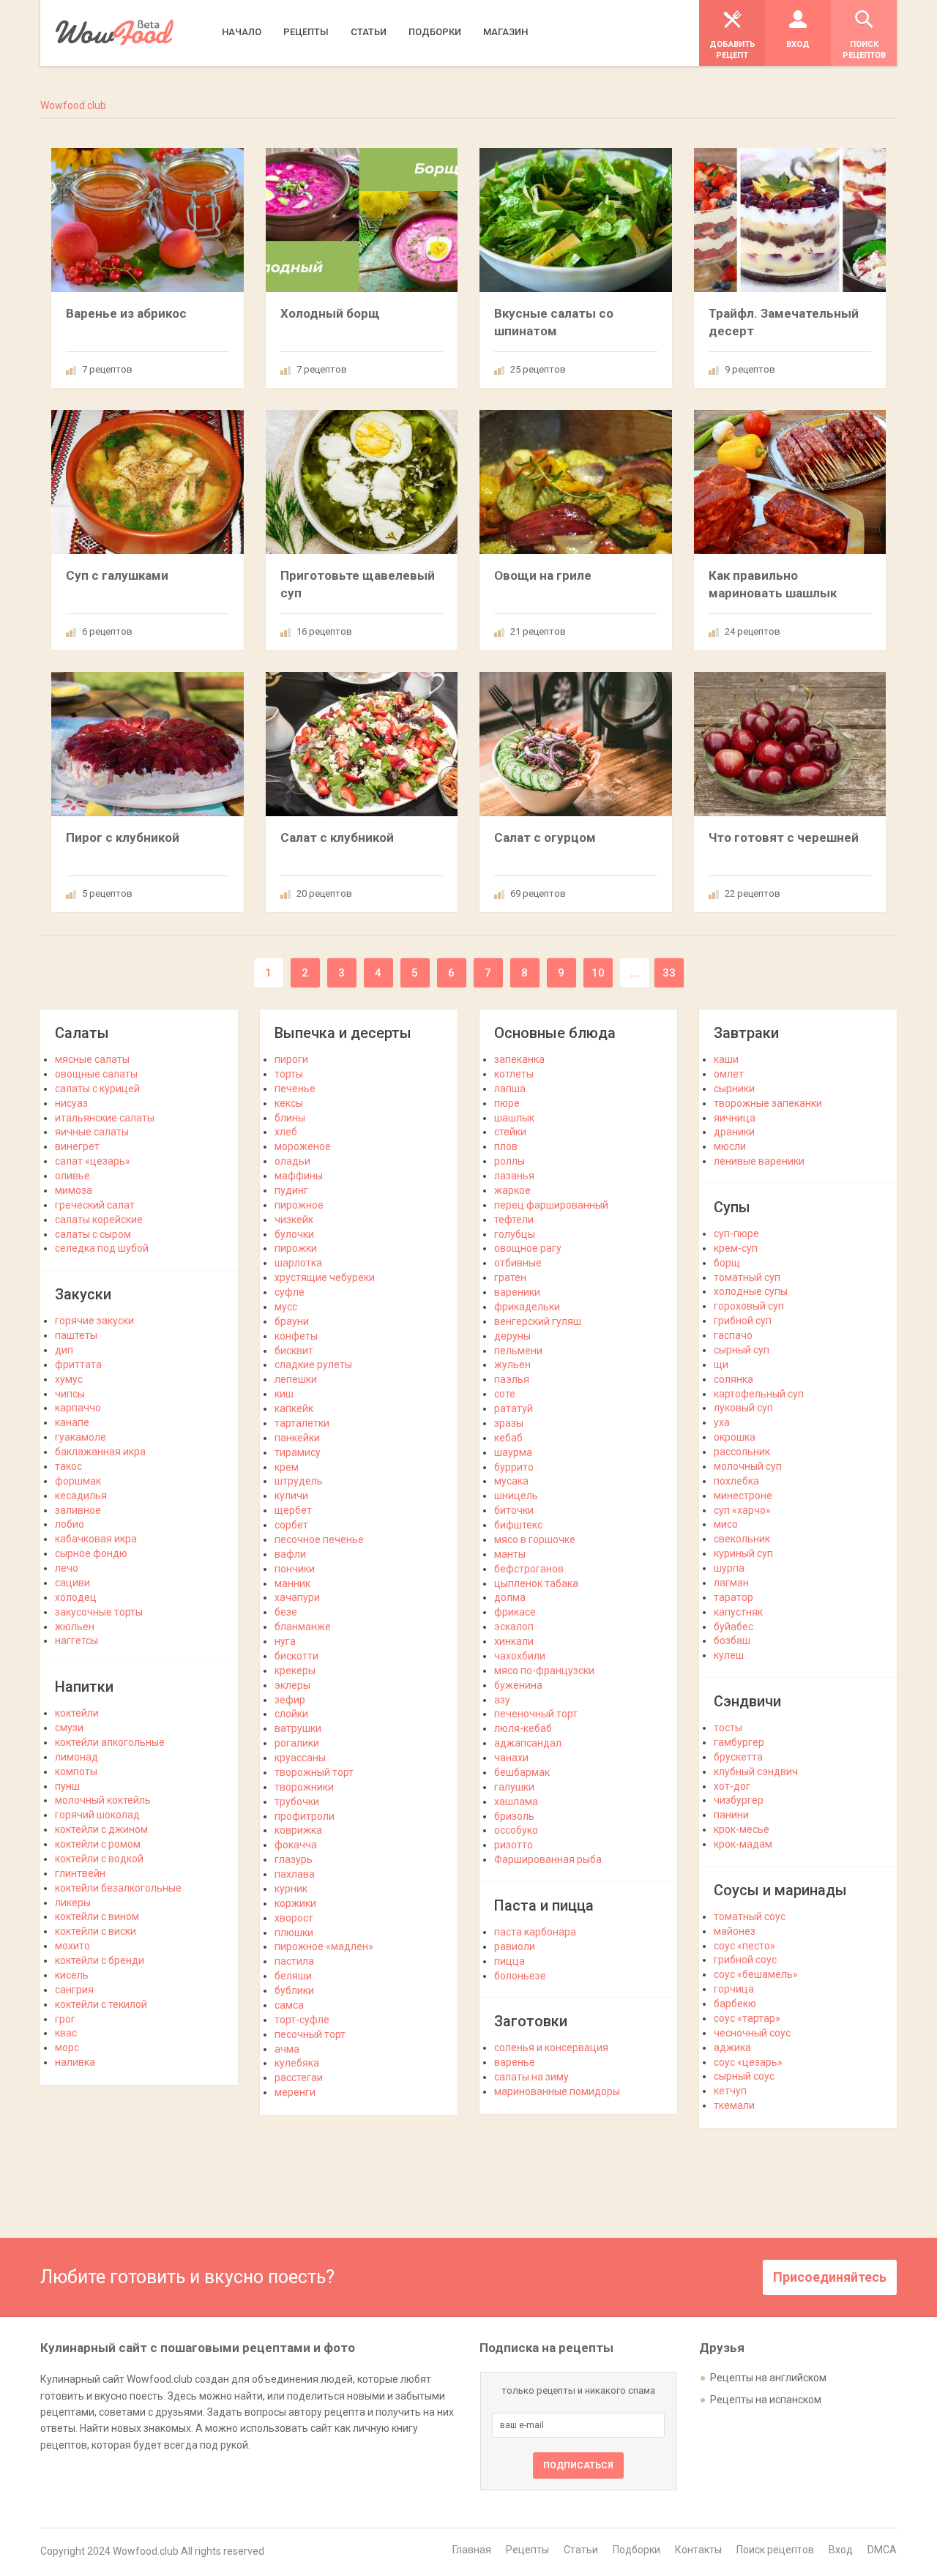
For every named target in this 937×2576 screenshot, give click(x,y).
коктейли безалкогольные (118, 1888)
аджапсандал (528, 1743)
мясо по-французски (544, 1670)
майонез (735, 1931)
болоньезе (520, 1976)
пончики (295, 1569)
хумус (69, 1379)
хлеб (286, 1132)
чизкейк (294, 1220)
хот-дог (732, 1786)
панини (731, 1815)
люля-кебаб (523, 1728)
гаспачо (733, 1335)
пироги (291, 1059)
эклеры (292, 1685)
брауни (292, 1321)
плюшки (294, 1933)
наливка (75, 2062)
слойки (291, 1714)
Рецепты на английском (768, 2378)
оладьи (292, 1161)
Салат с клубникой (337, 837)
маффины (299, 1176)
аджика (732, 2047)
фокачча (296, 1845)
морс (67, 2047)
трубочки (297, 1802)
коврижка (298, 1830)
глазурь (294, 1859)
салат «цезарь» (93, 1161)
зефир (290, 1700)
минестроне (743, 1496)
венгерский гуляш (538, 1321)
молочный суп (748, 1466)
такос (68, 1466)
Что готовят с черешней (784, 837)
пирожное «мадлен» (324, 1946)
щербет (293, 1510)
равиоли (515, 1946)
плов (506, 1146)
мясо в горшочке (535, 1539)
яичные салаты (92, 1132)
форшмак (78, 1481)
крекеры (295, 1670)
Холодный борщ (330, 313)
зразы (509, 1423)
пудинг (291, 1190)
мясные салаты (92, 1059)
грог (65, 2019)
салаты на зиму (531, 2077)
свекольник (742, 1539)
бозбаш (732, 1640)
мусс (286, 1307)
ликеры (73, 1903)
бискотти (296, 1656)
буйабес (733, 1627)
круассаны (300, 1758)
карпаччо (78, 1408)
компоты (76, 1772)
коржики (295, 1903)
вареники (517, 1292)
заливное (78, 1510)
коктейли (77, 1713)
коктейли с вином (97, 1916)
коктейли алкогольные (110, 1742)
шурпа (729, 1568)
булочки (294, 1234)
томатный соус (750, 1916)
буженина (518, 1685)
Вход (841, 2550)
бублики (294, 1990)
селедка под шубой (102, 1248)
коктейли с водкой (99, 1859)
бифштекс (518, 1525)
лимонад (76, 1757)
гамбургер (739, 1742)
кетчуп (730, 2091)
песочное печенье (319, 1539)
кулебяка (297, 2063)
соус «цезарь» (748, 2062)
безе (286, 1612)
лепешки (296, 1379)
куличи (291, 1496)
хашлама (516, 1802)
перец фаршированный (551, 1205)
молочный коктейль (103, 1800)
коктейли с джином (101, 1829)
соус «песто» (744, 1946)
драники (734, 1132)
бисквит (294, 1351)
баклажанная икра (100, 1452)
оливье (72, 1176)
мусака (511, 1481)
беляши (293, 1976)
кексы (289, 1103)
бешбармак (522, 1772)
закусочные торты (99, 1612)
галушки (514, 1787)
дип (64, 1350)
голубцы (515, 1234)
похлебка (736, 1481)
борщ (727, 1263)
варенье (515, 2062)
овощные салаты (96, 1074)
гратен (510, 1277)
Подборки (637, 2550)
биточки (514, 1510)
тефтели (514, 1220)
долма (510, 1597)
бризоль (514, 1816)
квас (66, 2033)
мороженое (303, 1146)
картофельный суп (759, 1394)
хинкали (514, 1641)
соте (505, 1394)
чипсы (70, 1394)
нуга (285, 1641)
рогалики (297, 1743)
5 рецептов (107, 893)
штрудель (299, 1481)
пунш (67, 1786)
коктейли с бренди (100, 1960)
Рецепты (527, 2550)
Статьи (581, 2550)
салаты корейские (99, 1220)
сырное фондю (91, 1553)
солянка (733, 1379)
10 (598, 973)
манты (510, 1554)
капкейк (294, 1408)
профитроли (305, 1816)
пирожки (296, 1248)
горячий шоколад (97, 1815)
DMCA (882, 2550)
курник (291, 1889)
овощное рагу (528, 1248)
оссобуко (516, 1830)
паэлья (512, 1379)
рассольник (742, 1452)
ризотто (514, 1845)
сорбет (291, 1525)
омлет (729, 1074)
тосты (728, 1728)
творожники (304, 1787)
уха (722, 1422)
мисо (726, 1524)
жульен (512, 1364)
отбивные (518, 1263)
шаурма (513, 1452)
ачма (287, 2049)
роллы (509, 1161)
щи (721, 1364)
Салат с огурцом (545, 837)
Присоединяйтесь (830, 2277)
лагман (731, 1583)
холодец (76, 1597)
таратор (733, 1597)
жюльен (75, 1627)
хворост (294, 1918)
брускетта (738, 1757)
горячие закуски (94, 1321)
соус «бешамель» (756, 1974)
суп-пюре (736, 1233)
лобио (70, 1524)
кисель (72, 1975)
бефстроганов (529, 1569)
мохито (72, 1946)
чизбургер (739, 1800)
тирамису (298, 1452)
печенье (295, 1089)
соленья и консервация (551, 2047)
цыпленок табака (536, 1583)
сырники (734, 1089)
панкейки (297, 1438)
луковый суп (743, 1408)
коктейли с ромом (98, 1844)
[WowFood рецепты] (115, 33)
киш (284, 1394)
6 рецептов (107, 631)
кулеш (729, 1655)
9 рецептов (750, 369)
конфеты (296, 1336)
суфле (290, 1292)
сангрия (74, 1990)
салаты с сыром (93, 1234)
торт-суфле (302, 2020)
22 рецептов (753, 893)
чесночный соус (752, 2033)
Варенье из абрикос (126, 313)
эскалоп (514, 1627)
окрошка (735, 1437)
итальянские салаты (105, 1118)
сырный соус (744, 2076)
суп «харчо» (742, 1510)
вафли (290, 1554)
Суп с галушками (117, 575)
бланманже (303, 1627)
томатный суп (747, 1277)
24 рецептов (753, 631)
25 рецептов (538, 369)
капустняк (738, 1612)
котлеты (514, 1074)
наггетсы (76, 1640)
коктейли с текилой (101, 2004)
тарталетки (302, 1423)
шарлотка (298, 1263)
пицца (509, 1961)
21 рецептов (538, 631)
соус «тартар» (747, 2018)
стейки (510, 1132)
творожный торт (314, 1772)
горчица (734, 1989)
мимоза (74, 1190)
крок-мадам (743, 1844)
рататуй (514, 1408)
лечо (67, 1568)
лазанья (514, 1176)
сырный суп (742, 1350)
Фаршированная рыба (548, 1859)
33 (669, 973)
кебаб (508, 1438)
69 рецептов (538, 893)
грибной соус (745, 1960)
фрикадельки (527, 1307)
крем (287, 1467)
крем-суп (736, 1248)
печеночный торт (536, 1714)
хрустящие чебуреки (325, 1277)
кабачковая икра (96, 1539)
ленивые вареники (759, 1161)
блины (290, 1118)
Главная (472, 2550)
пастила (294, 1961)
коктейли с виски (96, 1931)
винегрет (77, 1146)
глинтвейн (80, 1873)
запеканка (519, 1059)
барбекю (735, 2004)
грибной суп (743, 1321)
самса (289, 2005)
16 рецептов (324, 631)
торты (289, 1074)
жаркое (512, 1190)
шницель (516, 1496)
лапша (510, 1089)
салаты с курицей (97, 1089)
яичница (735, 1118)
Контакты (698, 2550)
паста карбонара (535, 1932)
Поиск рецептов (775, 2550)
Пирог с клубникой (123, 837)
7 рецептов (107, 369)
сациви (72, 1583)
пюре (507, 1103)
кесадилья (81, 1496)
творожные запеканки (768, 1103)
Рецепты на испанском (766, 2400)
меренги (295, 2092)
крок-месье (742, 1829)
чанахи (511, 1758)
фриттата (78, 1364)
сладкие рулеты (313, 1364)
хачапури (297, 1597)
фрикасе (515, 1612)
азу (502, 1700)
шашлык (514, 1118)
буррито (514, 1467)
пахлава (295, 1874)
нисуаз (71, 1103)
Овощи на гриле (543, 575)
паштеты (76, 1335)
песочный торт (310, 2034)
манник (292, 1583)
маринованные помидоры (557, 2091)
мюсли (730, 1146)
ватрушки (298, 1728)
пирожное (299, 1205)
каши (726, 1059)
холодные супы (751, 1291)
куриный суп (743, 1553)
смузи (69, 1728)
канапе (72, 1422)
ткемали (734, 2105)
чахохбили (520, 1656)
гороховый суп (749, 1306)
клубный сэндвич (756, 1772)
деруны (512, 1336)
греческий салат (95, 1205)
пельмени (518, 1351)
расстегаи (299, 2077)
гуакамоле (81, 1437)
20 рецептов (324, 893)
